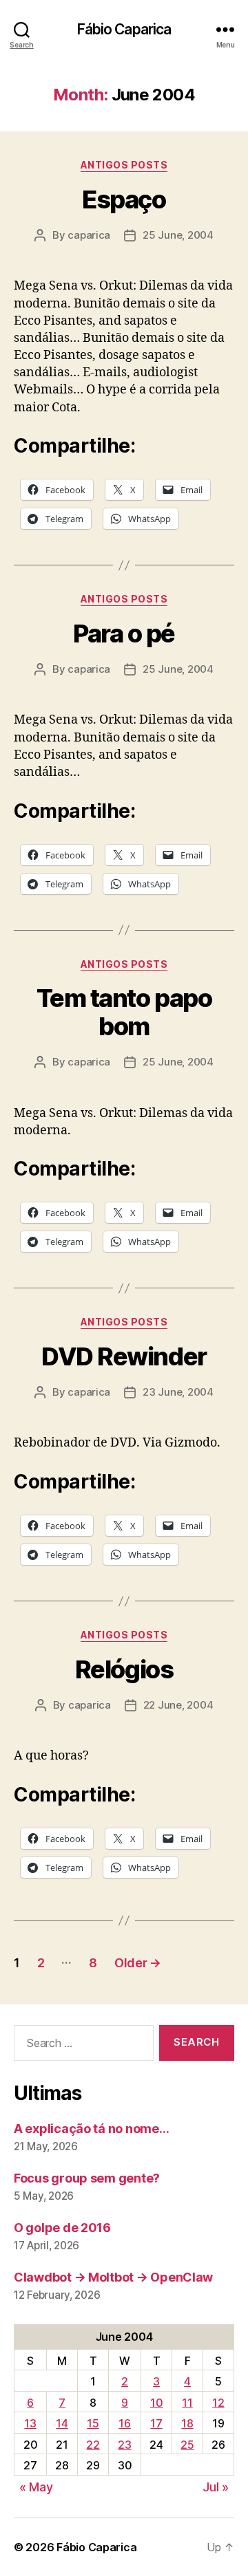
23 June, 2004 (178, 1392)
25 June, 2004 (178, 235)
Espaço (124, 199)
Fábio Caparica (124, 29)
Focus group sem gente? (87, 2178)
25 (187, 2445)
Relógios (124, 1669)
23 (124, 2445)
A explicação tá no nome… (92, 2129)
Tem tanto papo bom (124, 1012)
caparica (89, 235)
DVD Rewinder (124, 1356)
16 (124, 2423)
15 (93, 2423)
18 (187, 2423)
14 (62, 2423)
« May (36, 2487)
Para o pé (124, 634)
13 (30, 2423)
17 (156, 2423)
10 (156, 2403)
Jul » (216, 2487)
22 (93, 2445)
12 (218, 2403)
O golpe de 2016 (62, 2228)
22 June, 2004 (178, 1705)
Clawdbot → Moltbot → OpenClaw (113, 2277)
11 (187, 2403)
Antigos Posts (124, 165)
